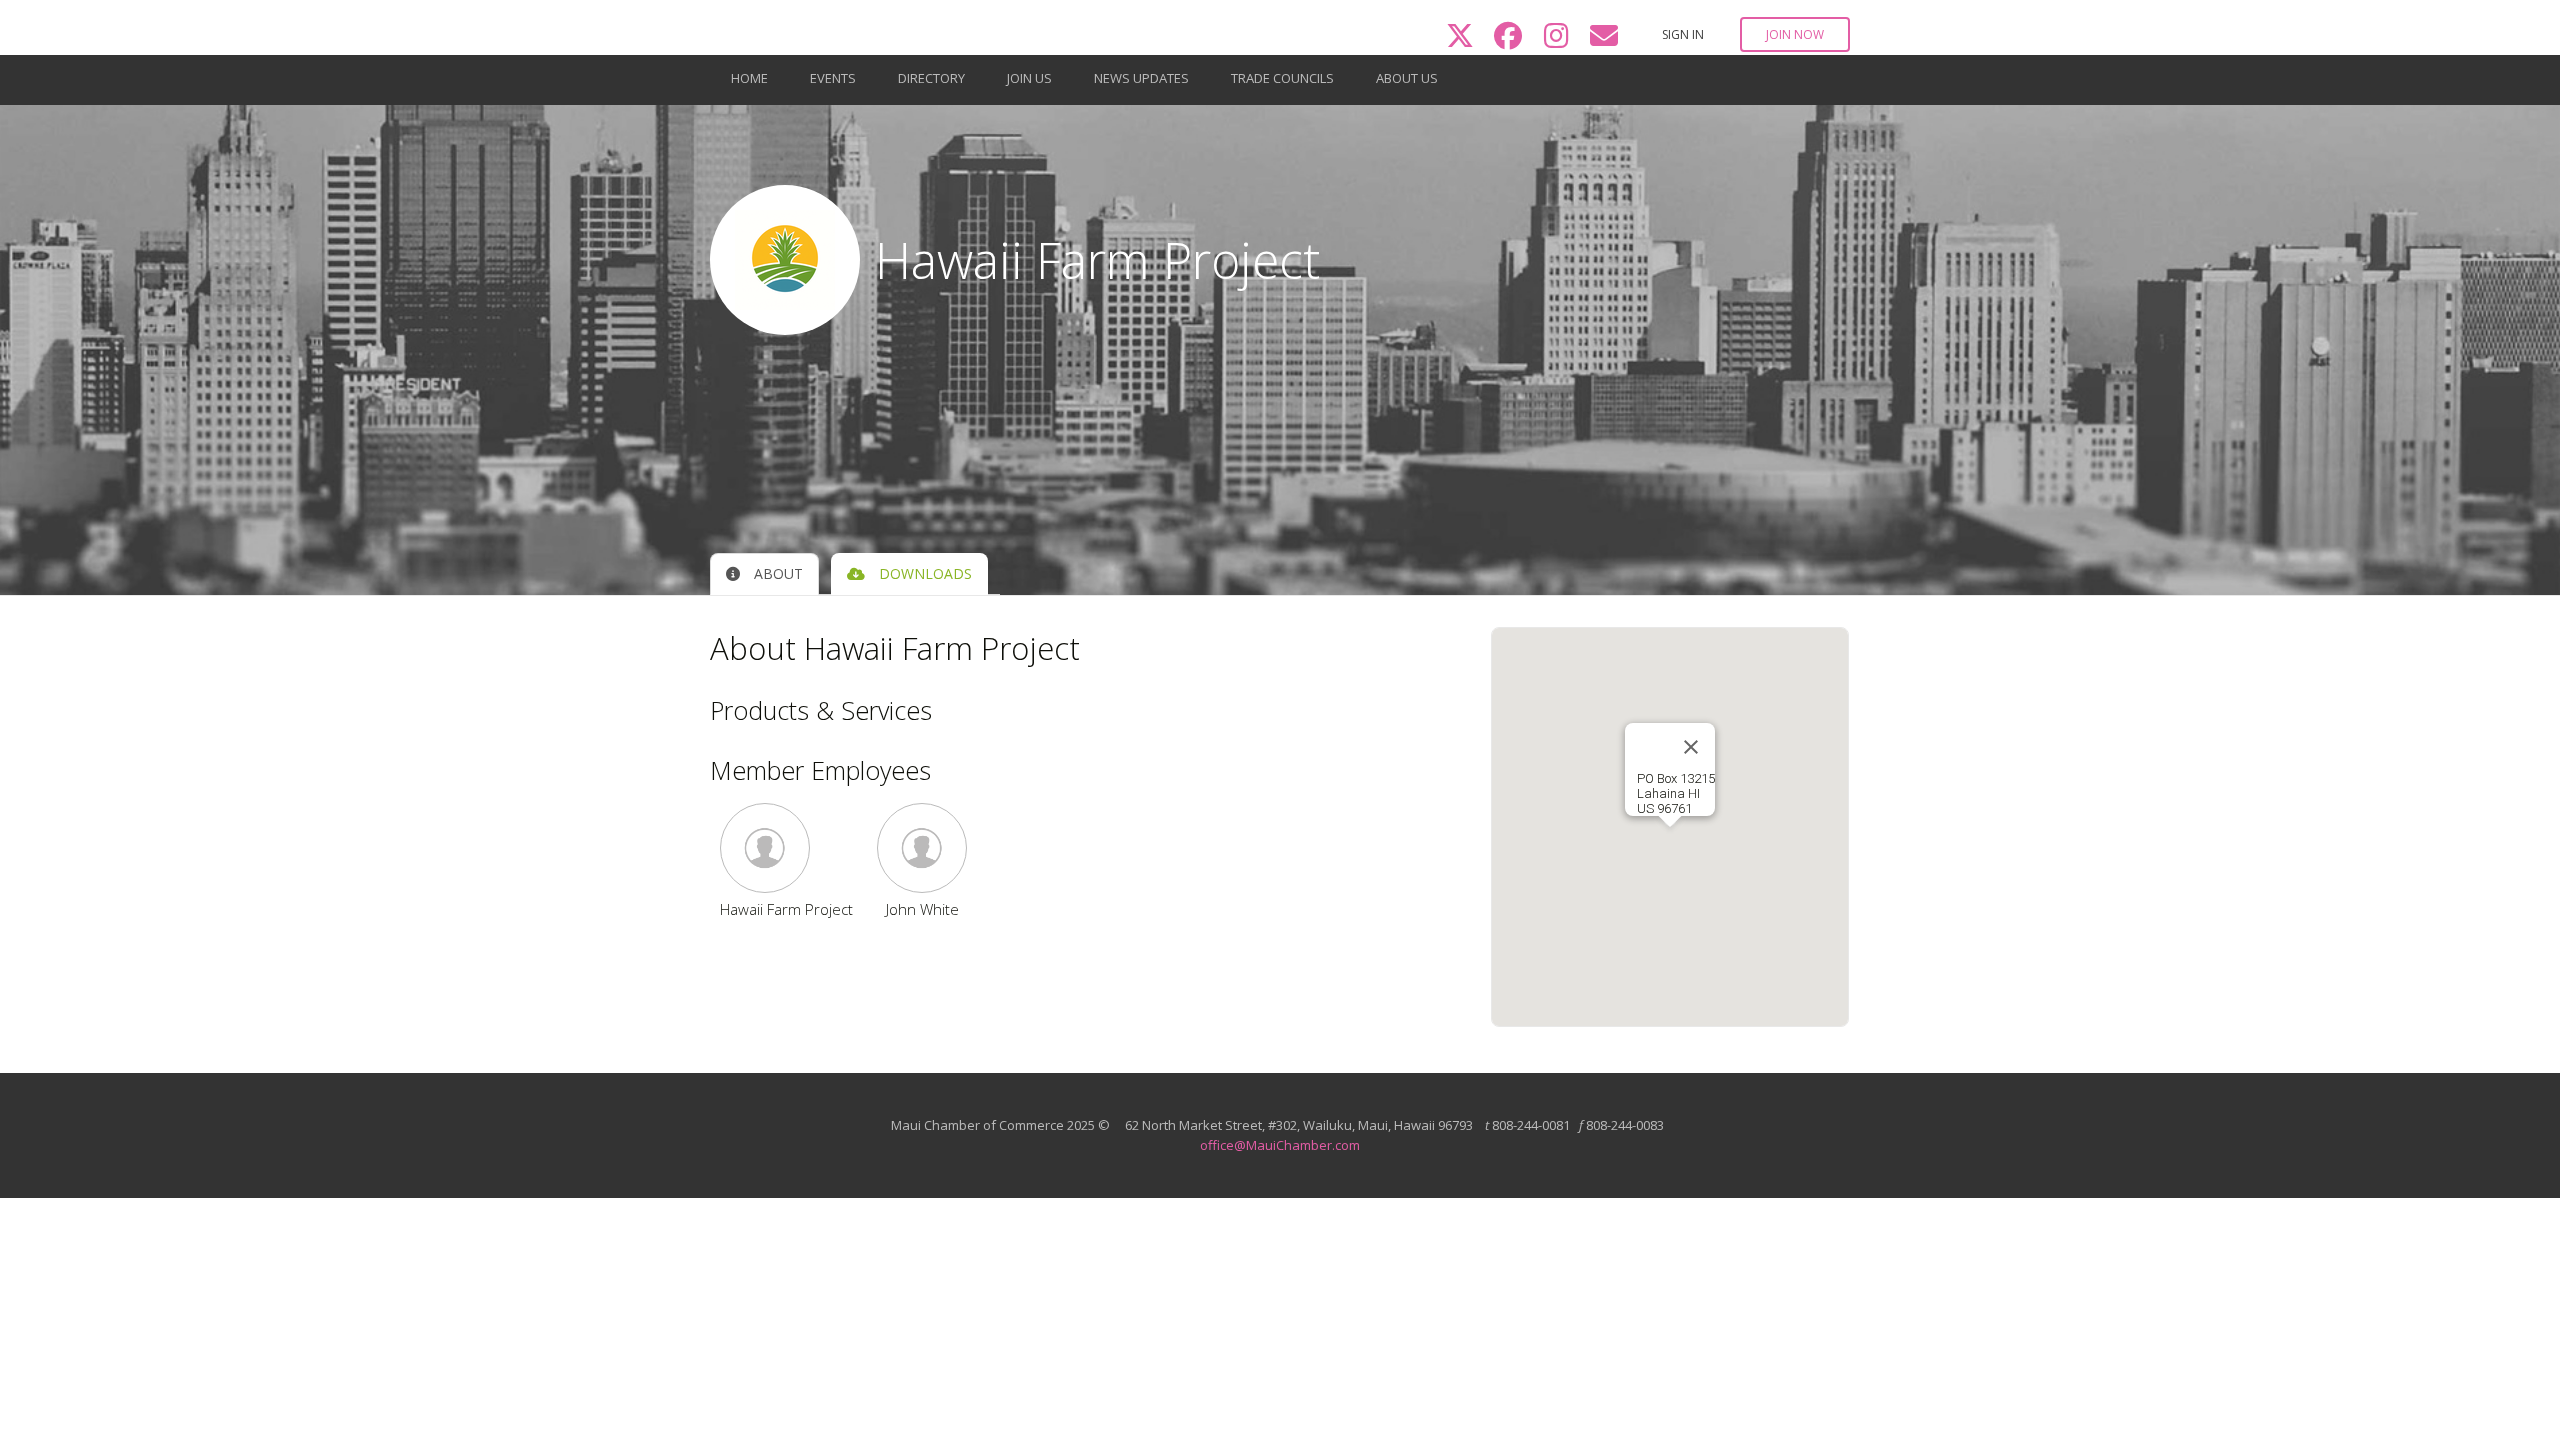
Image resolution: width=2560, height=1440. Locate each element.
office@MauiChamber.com (1280, 1145)
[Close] (1691, 747)
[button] (786, 848)
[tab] (764, 574)
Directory (931, 78)
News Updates (1141, 78)
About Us (1407, 78)
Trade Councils (1282, 78)
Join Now (1795, 34)
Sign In (1683, 34)
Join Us (1029, 78)
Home (749, 78)
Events (833, 78)
